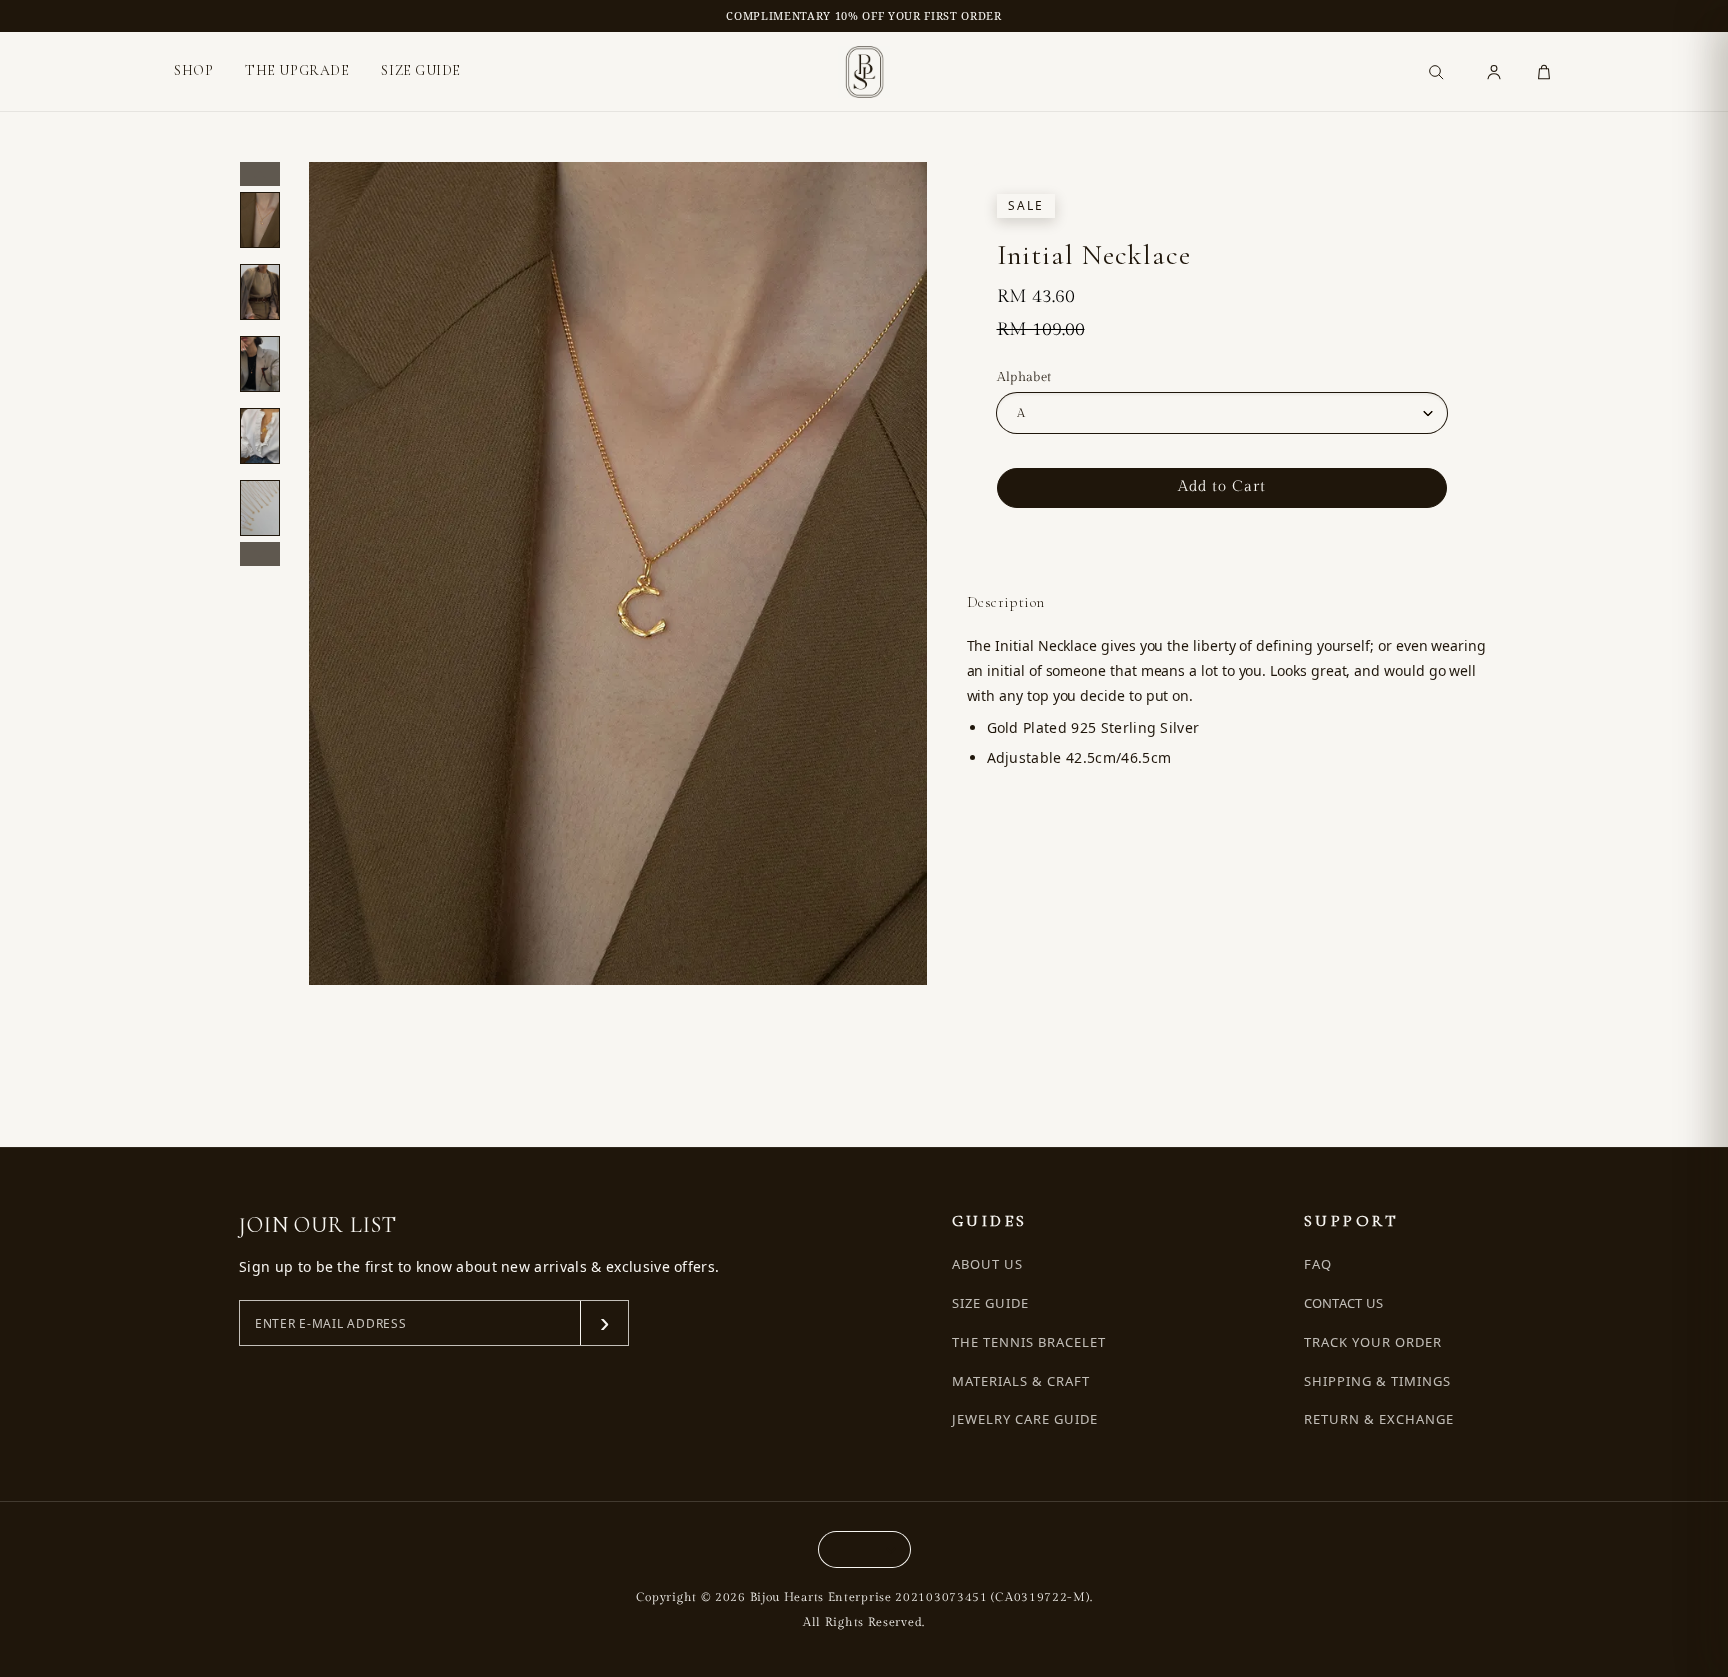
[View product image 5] (260, 508)
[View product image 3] (260, 364)
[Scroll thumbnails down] (260, 554)
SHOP (193, 71)
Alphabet (1024, 376)
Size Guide (990, 1303)
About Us (987, 1264)
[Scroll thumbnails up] (260, 174)
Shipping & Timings (1378, 1381)
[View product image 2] (260, 292)
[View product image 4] (260, 436)
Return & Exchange (1379, 1419)
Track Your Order (1373, 1342)
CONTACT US (1344, 1303)
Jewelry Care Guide (1025, 1419)
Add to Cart (1222, 486)
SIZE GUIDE (421, 70)
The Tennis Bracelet (1029, 1342)
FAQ (1318, 1264)
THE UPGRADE (297, 70)
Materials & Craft (1021, 1381)
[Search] (1436, 72)
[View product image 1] (260, 220)
